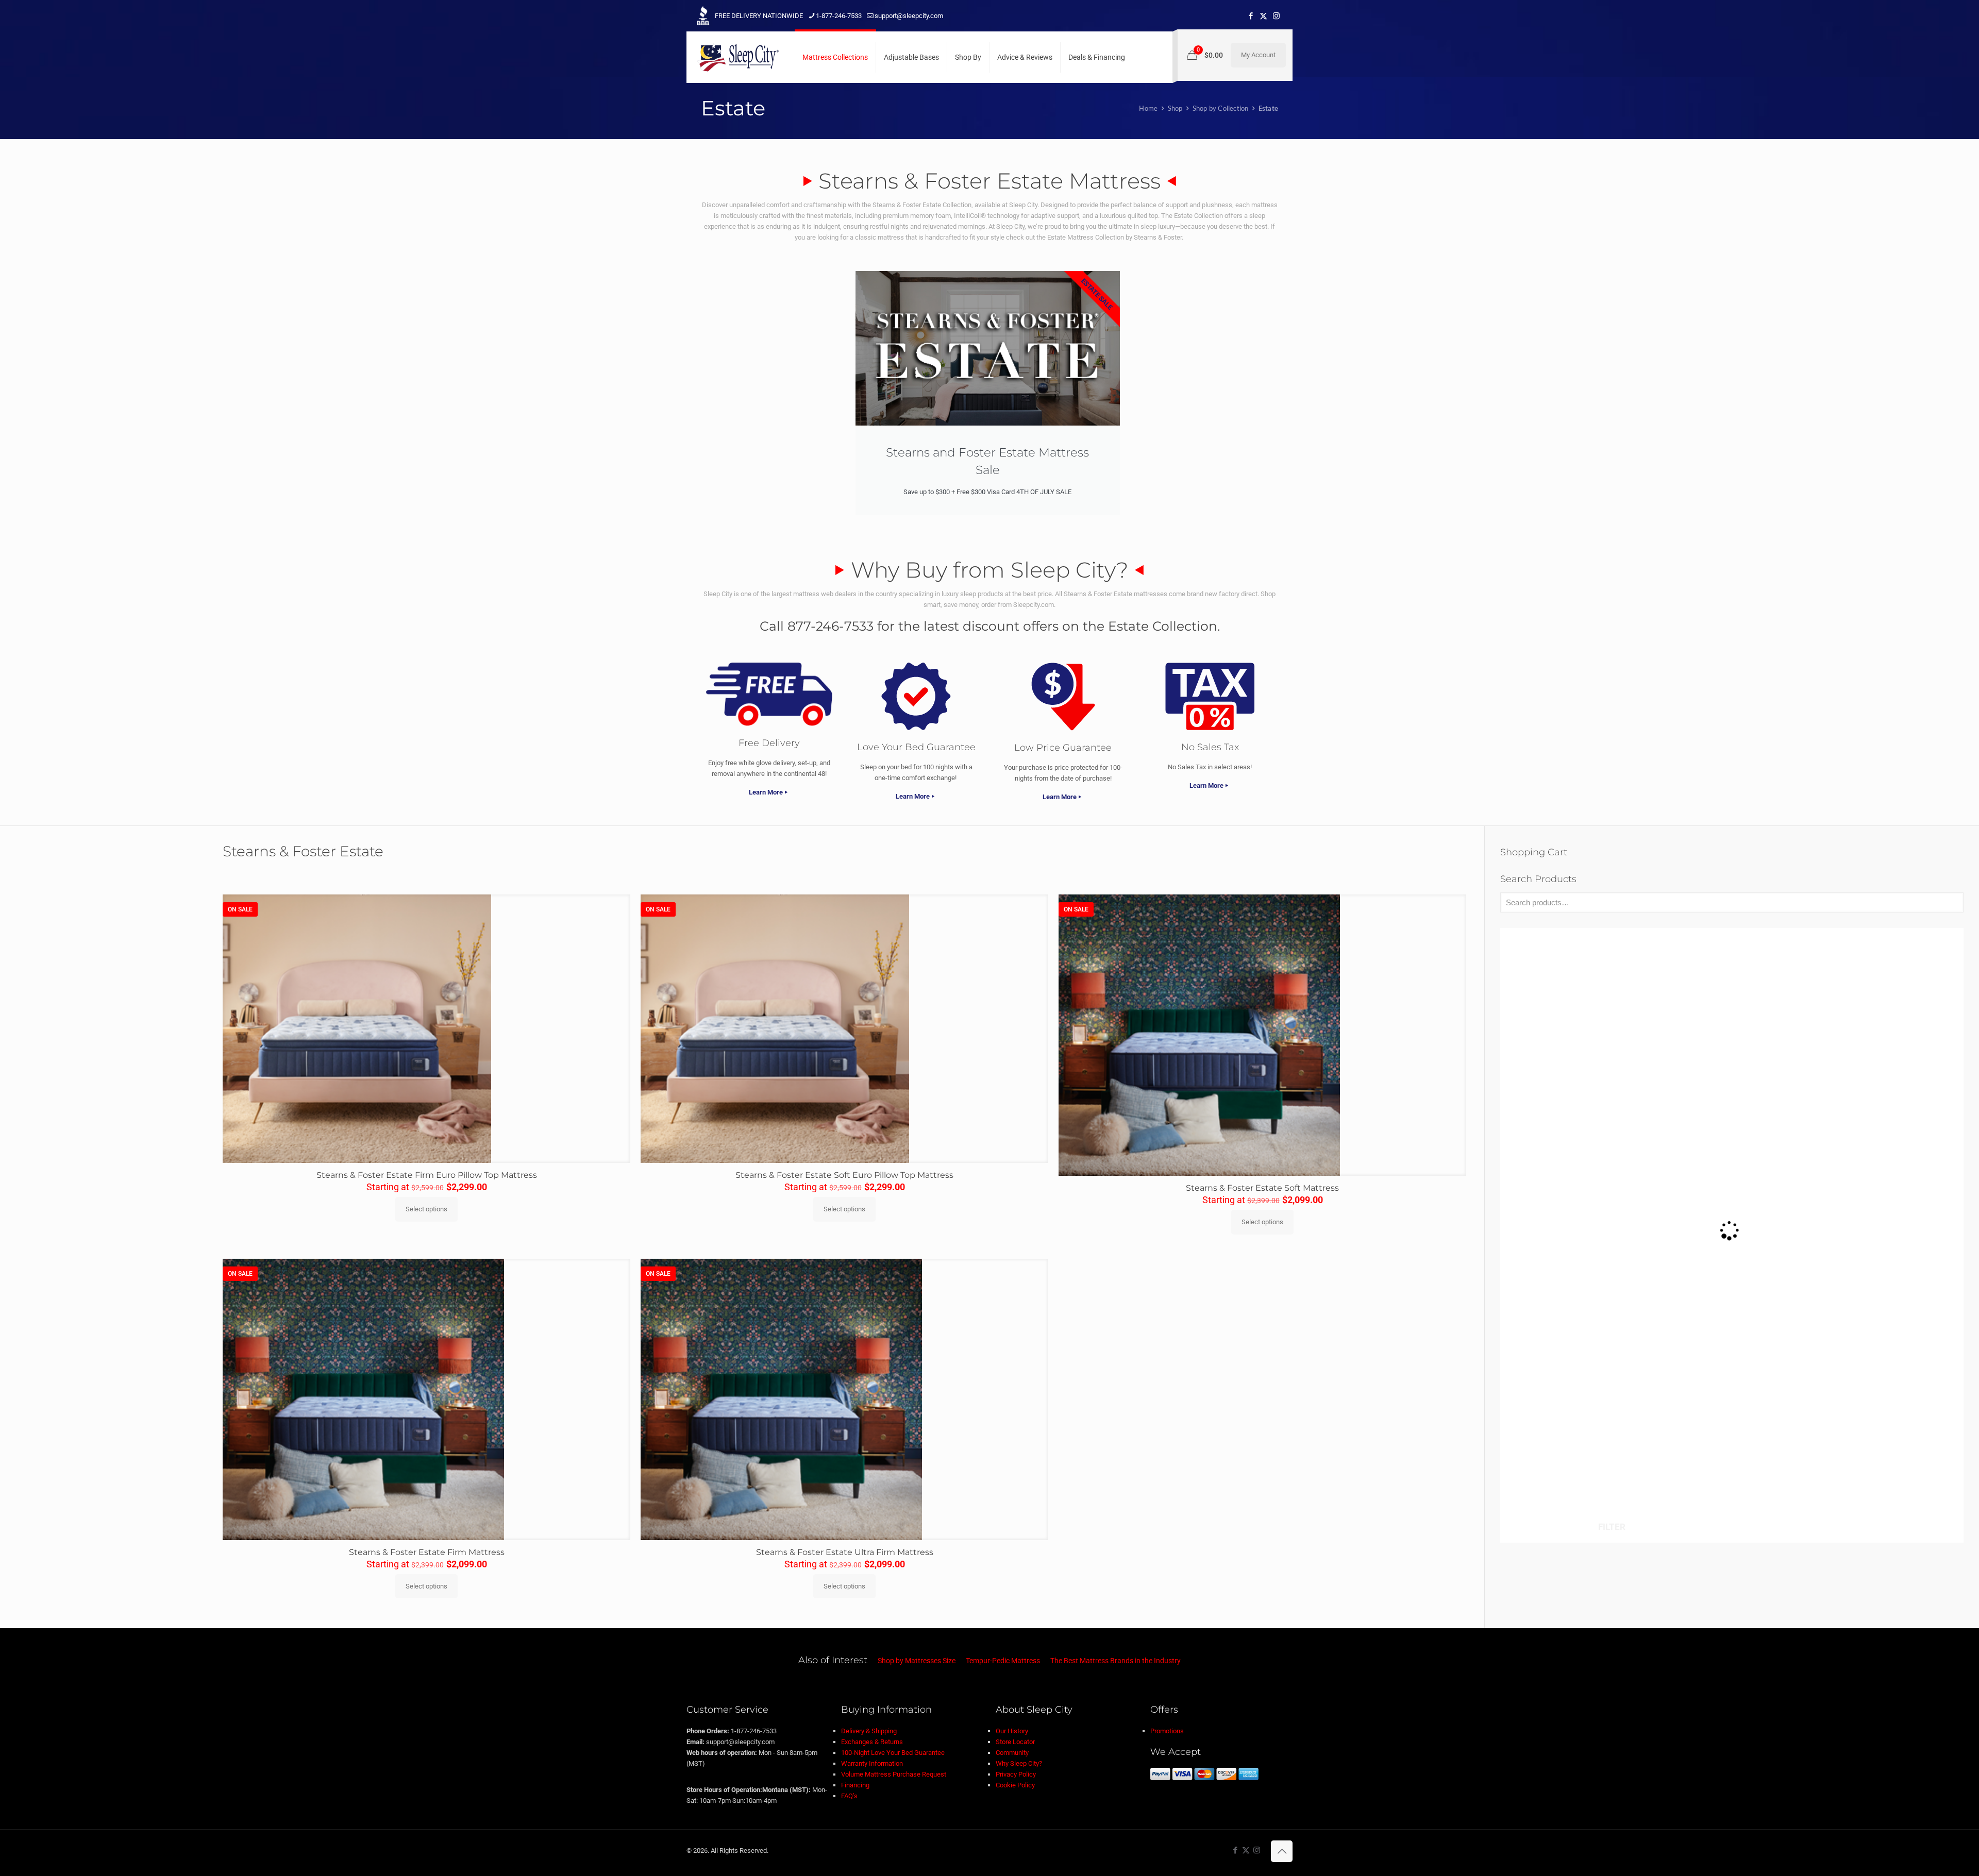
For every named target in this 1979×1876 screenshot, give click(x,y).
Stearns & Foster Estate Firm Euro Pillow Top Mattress (427, 1175)
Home (1148, 108)
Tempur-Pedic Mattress (1003, 1661)
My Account (1258, 55)
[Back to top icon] (1282, 1851)
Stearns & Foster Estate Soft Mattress (1262, 1188)
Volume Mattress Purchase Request (894, 1774)
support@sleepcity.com (909, 16)
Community (1012, 1753)
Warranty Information (872, 1763)
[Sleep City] (738, 57)
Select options (426, 1209)
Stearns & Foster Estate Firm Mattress (427, 1552)
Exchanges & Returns (872, 1742)
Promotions (1167, 1731)
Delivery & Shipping (869, 1731)
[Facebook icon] (1251, 16)
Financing (855, 1785)
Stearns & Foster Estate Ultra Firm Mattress (845, 1552)
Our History (1012, 1731)
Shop (1175, 108)
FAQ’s (849, 1796)
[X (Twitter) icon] (1263, 16)
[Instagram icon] (1276, 16)
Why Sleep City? (1019, 1763)
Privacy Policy (1016, 1774)
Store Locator (1015, 1742)
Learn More (766, 792)
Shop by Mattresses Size (917, 1661)
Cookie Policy (1015, 1785)
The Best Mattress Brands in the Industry (1116, 1661)
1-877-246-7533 (839, 16)
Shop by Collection (1221, 108)
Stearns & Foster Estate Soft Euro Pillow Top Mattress (844, 1175)
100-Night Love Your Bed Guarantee (893, 1753)
